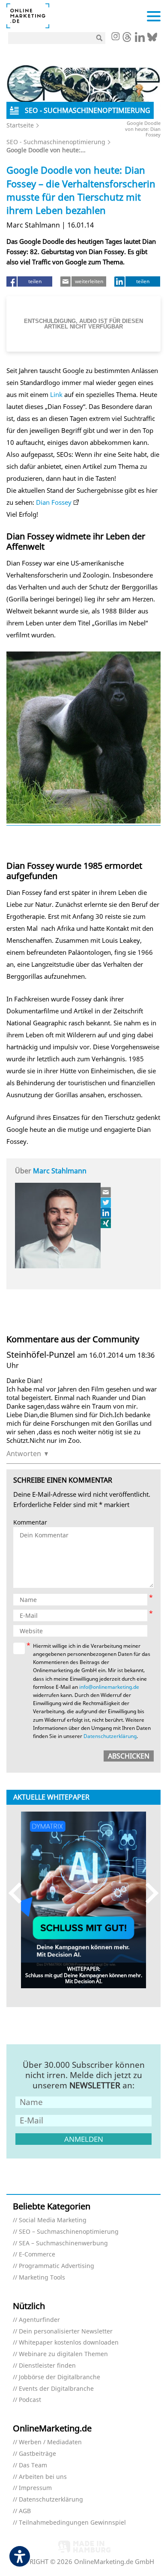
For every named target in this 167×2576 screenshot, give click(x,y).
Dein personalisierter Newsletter (66, 2332)
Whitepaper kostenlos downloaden (69, 2343)
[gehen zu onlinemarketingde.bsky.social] (152, 39)
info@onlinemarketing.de (109, 1687)
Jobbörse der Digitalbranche (60, 2377)
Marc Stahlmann (60, 1171)
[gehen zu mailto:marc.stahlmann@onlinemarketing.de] (106, 1192)
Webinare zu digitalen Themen (63, 2354)
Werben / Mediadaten (50, 2442)
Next (148, 1893)
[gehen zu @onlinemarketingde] (127, 39)
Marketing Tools (42, 2278)
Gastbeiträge (37, 2454)
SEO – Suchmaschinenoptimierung (69, 2232)
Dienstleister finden (47, 2366)
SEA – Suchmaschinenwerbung (63, 2243)
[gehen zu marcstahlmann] (106, 1213)
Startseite (20, 125)
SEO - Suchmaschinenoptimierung (56, 142)
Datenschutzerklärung (110, 1736)
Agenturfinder (39, 2320)
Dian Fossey (54, 502)
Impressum (35, 2488)
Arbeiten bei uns (43, 2477)
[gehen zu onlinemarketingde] (115, 37)
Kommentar (30, 1523)
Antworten (24, 1454)
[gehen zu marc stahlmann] (106, 1202)
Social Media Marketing (53, 2220)
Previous (19, 1893)
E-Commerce (37, 2255)
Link (56, 394)
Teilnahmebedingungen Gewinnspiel (72, 2523)
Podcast (30, 2400)
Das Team (33, 2465)
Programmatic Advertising (57, 2266)
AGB (25, 2511)
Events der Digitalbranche (56, 2389)
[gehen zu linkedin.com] (140, 39)
